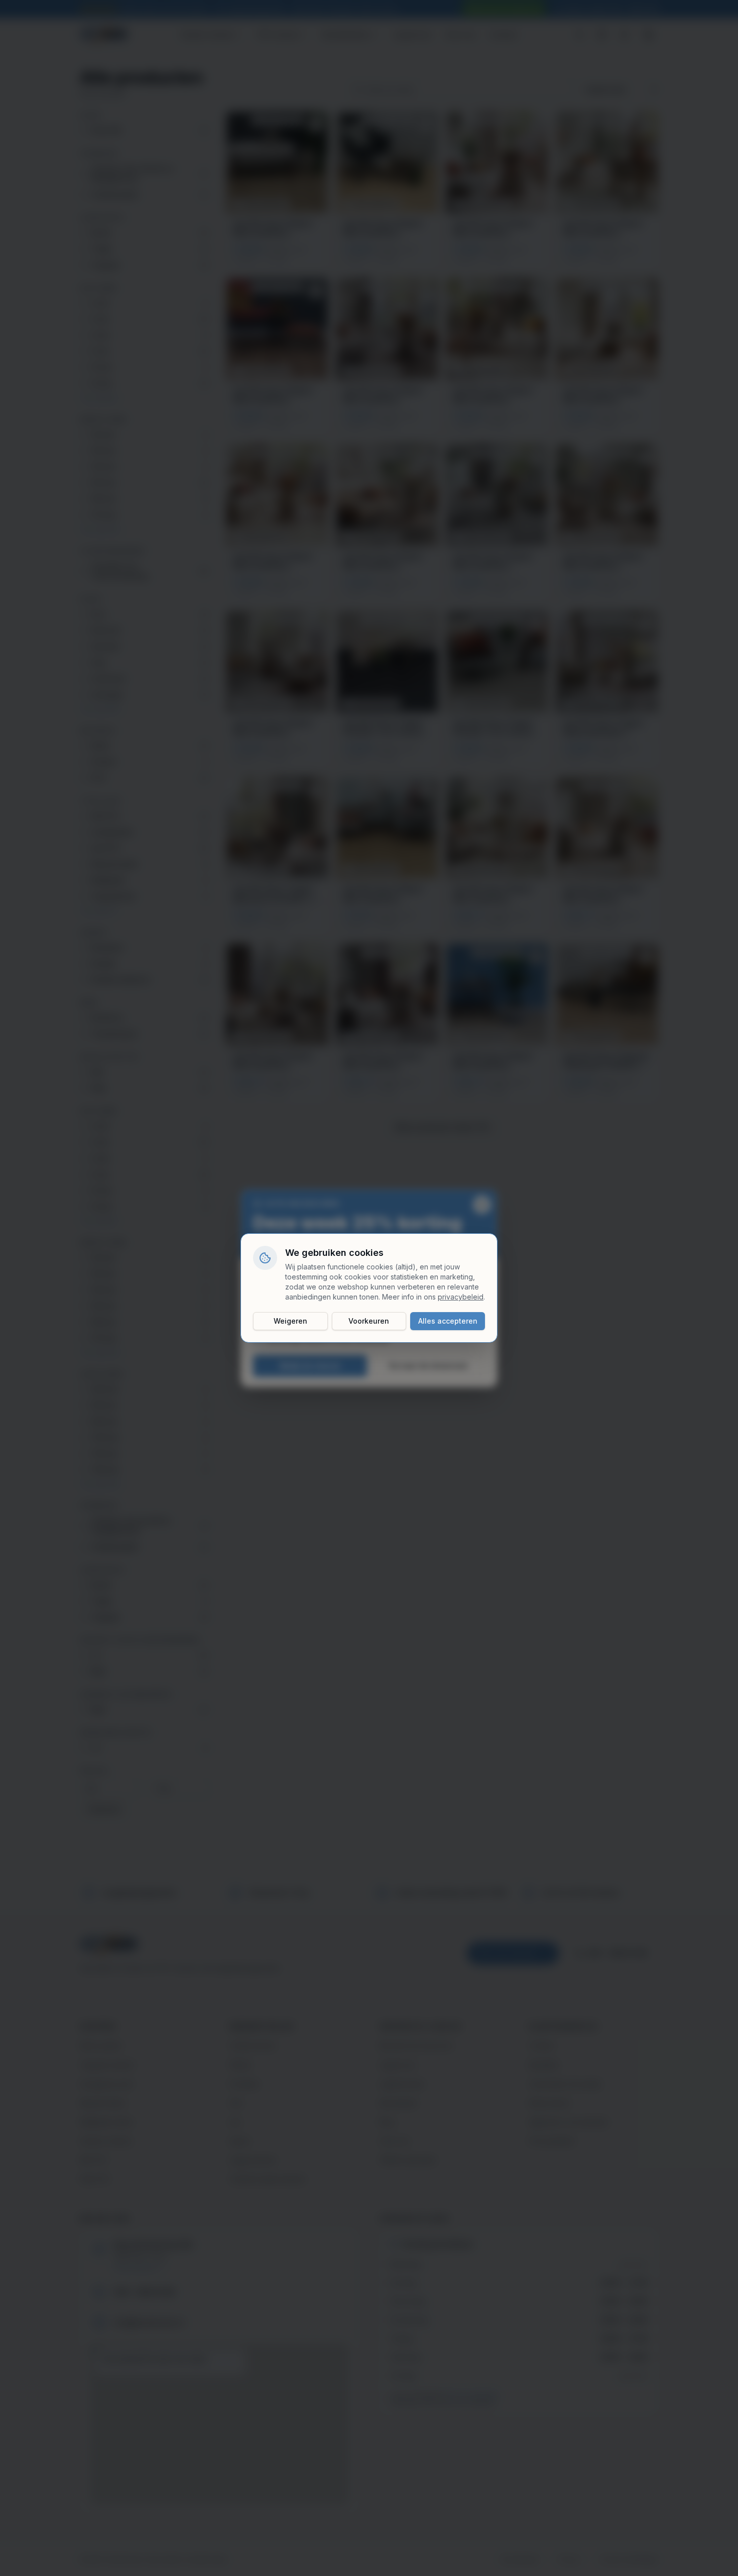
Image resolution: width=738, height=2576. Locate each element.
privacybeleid (461, 1297)
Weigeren (290, 1321)
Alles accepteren (448, 1321)
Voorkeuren (369, 1321)
